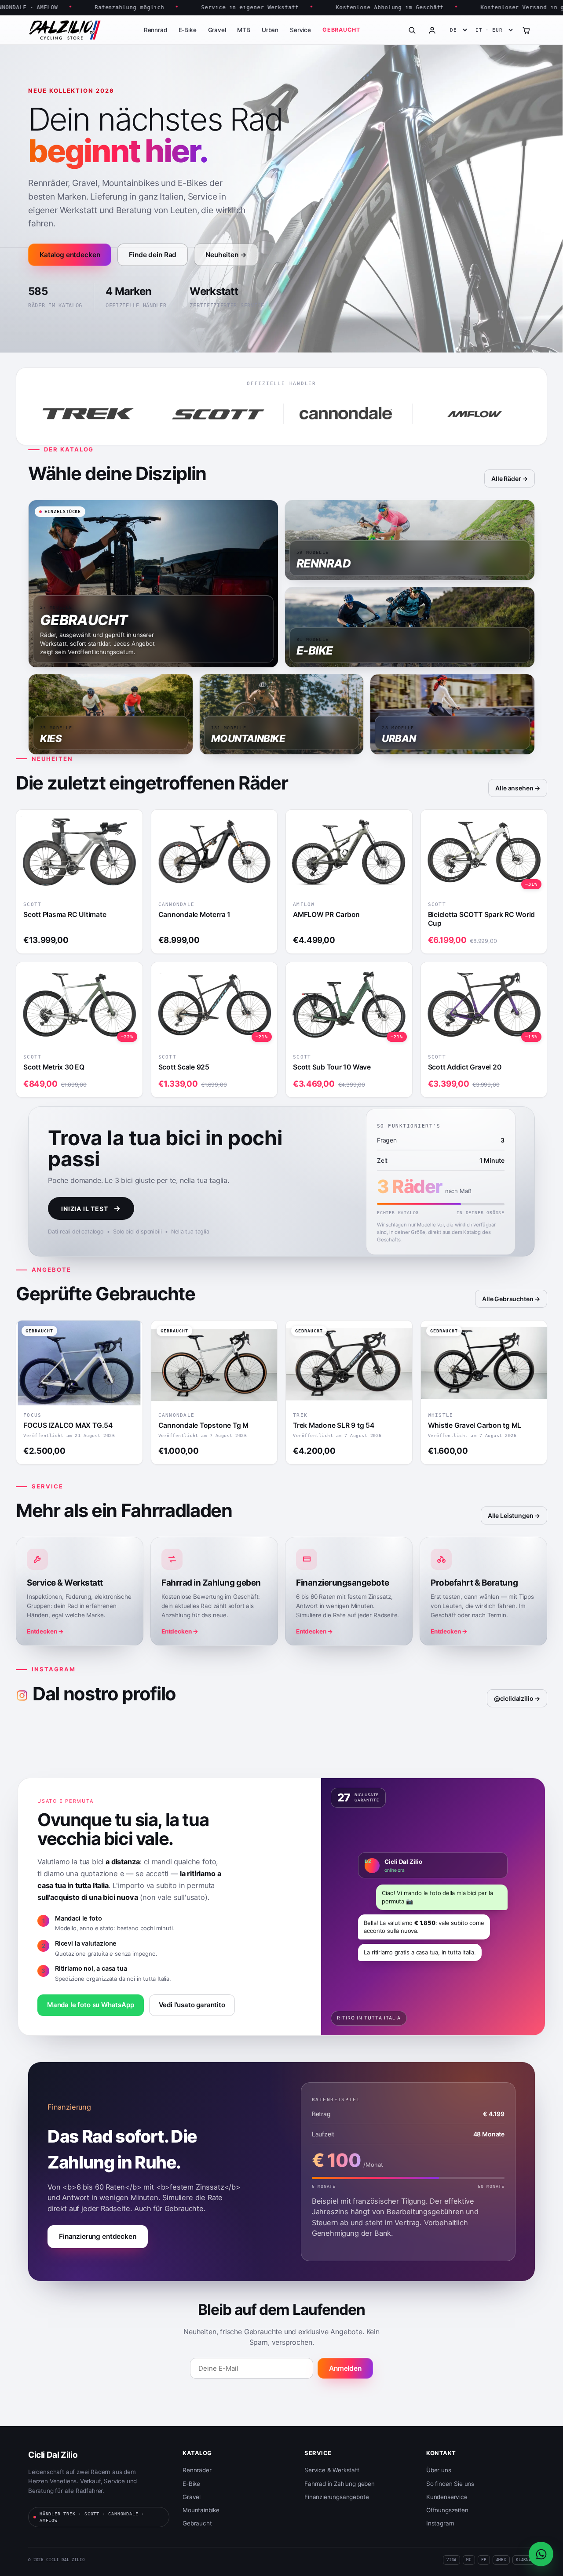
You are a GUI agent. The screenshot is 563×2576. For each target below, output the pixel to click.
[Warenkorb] (526, 30)
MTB (243, 30)
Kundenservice (447, 2497)
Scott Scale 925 (184, 1067)
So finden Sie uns (450, 2484)
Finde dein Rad (153, 255)
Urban (270, 30)
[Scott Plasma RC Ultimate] (79, 852)
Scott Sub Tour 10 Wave (332, 1067)
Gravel (217, 30)
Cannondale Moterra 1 (194, 915)
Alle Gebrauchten (508, 1299)
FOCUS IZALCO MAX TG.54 (68, 1425)
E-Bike (188, 30)
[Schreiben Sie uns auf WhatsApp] (541, 2554)
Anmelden (345, 2368)
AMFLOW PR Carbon (326, 915)
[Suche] (412, 30)
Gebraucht (341, 30)
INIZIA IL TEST (91, 1208)
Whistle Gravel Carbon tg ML (475, 1425)
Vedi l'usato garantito (192, 2005)
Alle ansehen (514, 788)
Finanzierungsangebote (336, 2497)
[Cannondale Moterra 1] (214, 852)
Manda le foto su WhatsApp (91, 2005)
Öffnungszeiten (447, 2510)
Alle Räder (506, 478)
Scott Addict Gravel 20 (465, 1067)
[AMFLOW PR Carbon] (349, 852)
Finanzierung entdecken (98, 2236)
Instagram (440, 2523)
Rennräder (197, 2470)
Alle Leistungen (510, 1515)
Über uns (439, 2470)
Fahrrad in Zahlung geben (340, 2484)
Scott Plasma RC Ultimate (65, 915)
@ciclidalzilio (514, 1698)
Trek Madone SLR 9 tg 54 (334, 1425)
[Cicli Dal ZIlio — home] (65, 30)
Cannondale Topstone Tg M (203, 1425)
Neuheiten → (226, 255)
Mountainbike (201, 2510)
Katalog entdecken (70, 255)
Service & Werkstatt (332, 2470)
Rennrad (155, 30)
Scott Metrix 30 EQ (54, 1067)
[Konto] (432, 30)
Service (300, 30)
